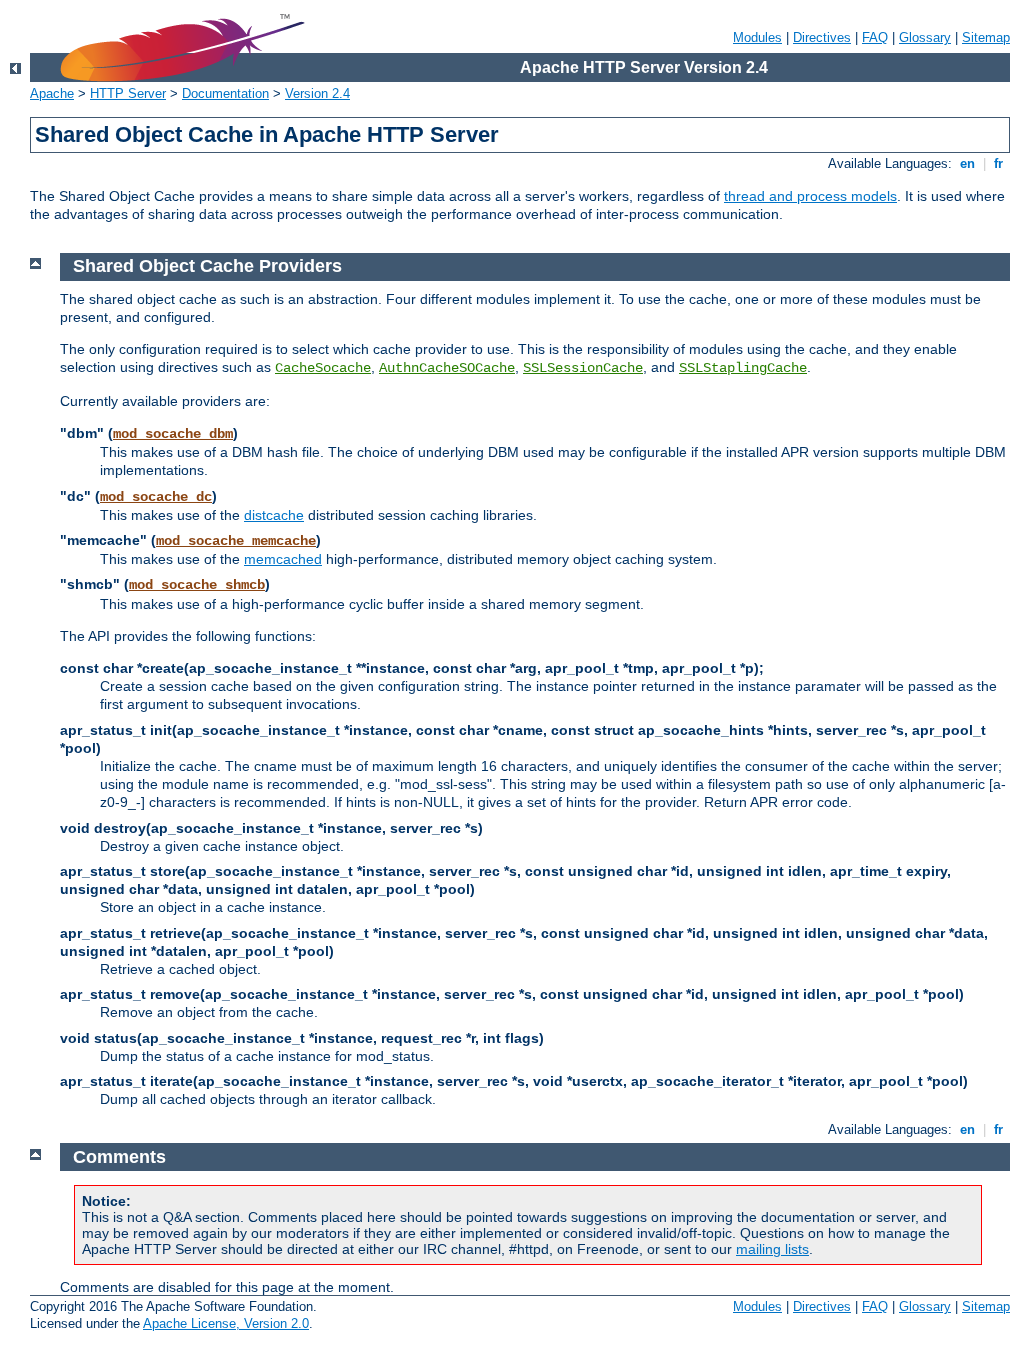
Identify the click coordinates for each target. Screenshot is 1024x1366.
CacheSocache (323, 368)
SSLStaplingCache (743, 368)
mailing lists (772, 1249)
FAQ (875, 37)
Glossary (925, 37)
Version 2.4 (317, 93)
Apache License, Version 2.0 (226, 1323)
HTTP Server (128, 93)
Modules (757, 37)
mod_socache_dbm (173, 434)
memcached (283, 559)
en (967, 163)
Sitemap (986, 37)
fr (998, 163)
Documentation (225, 93)
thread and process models (810, 196)
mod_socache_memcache (236, 541)
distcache (274, 515)
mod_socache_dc (156, 497)
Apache (52, 93)
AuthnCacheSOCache (447, 368)
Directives (822, 37)
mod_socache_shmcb (197, 585)
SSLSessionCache (583, 368)
